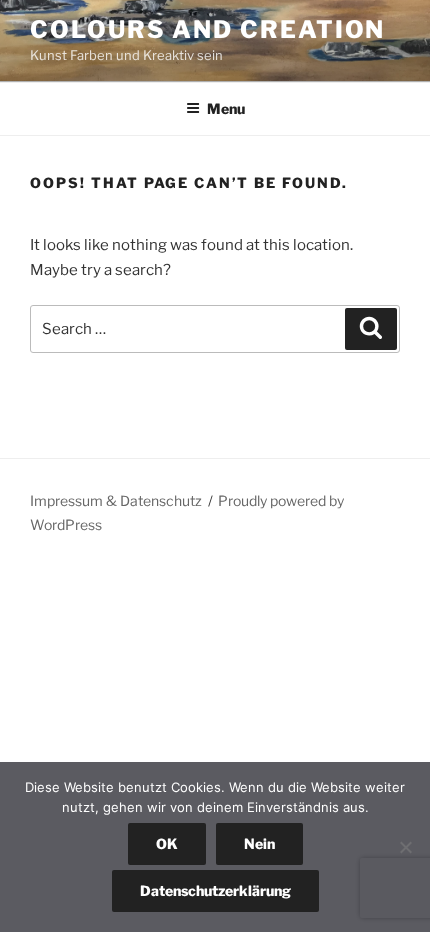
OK (167, 843)
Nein (259, 843)
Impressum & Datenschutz (116, 500)
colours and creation (207, 29)
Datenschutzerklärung (215, 890)
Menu (226, 108)
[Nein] (405, 847)
